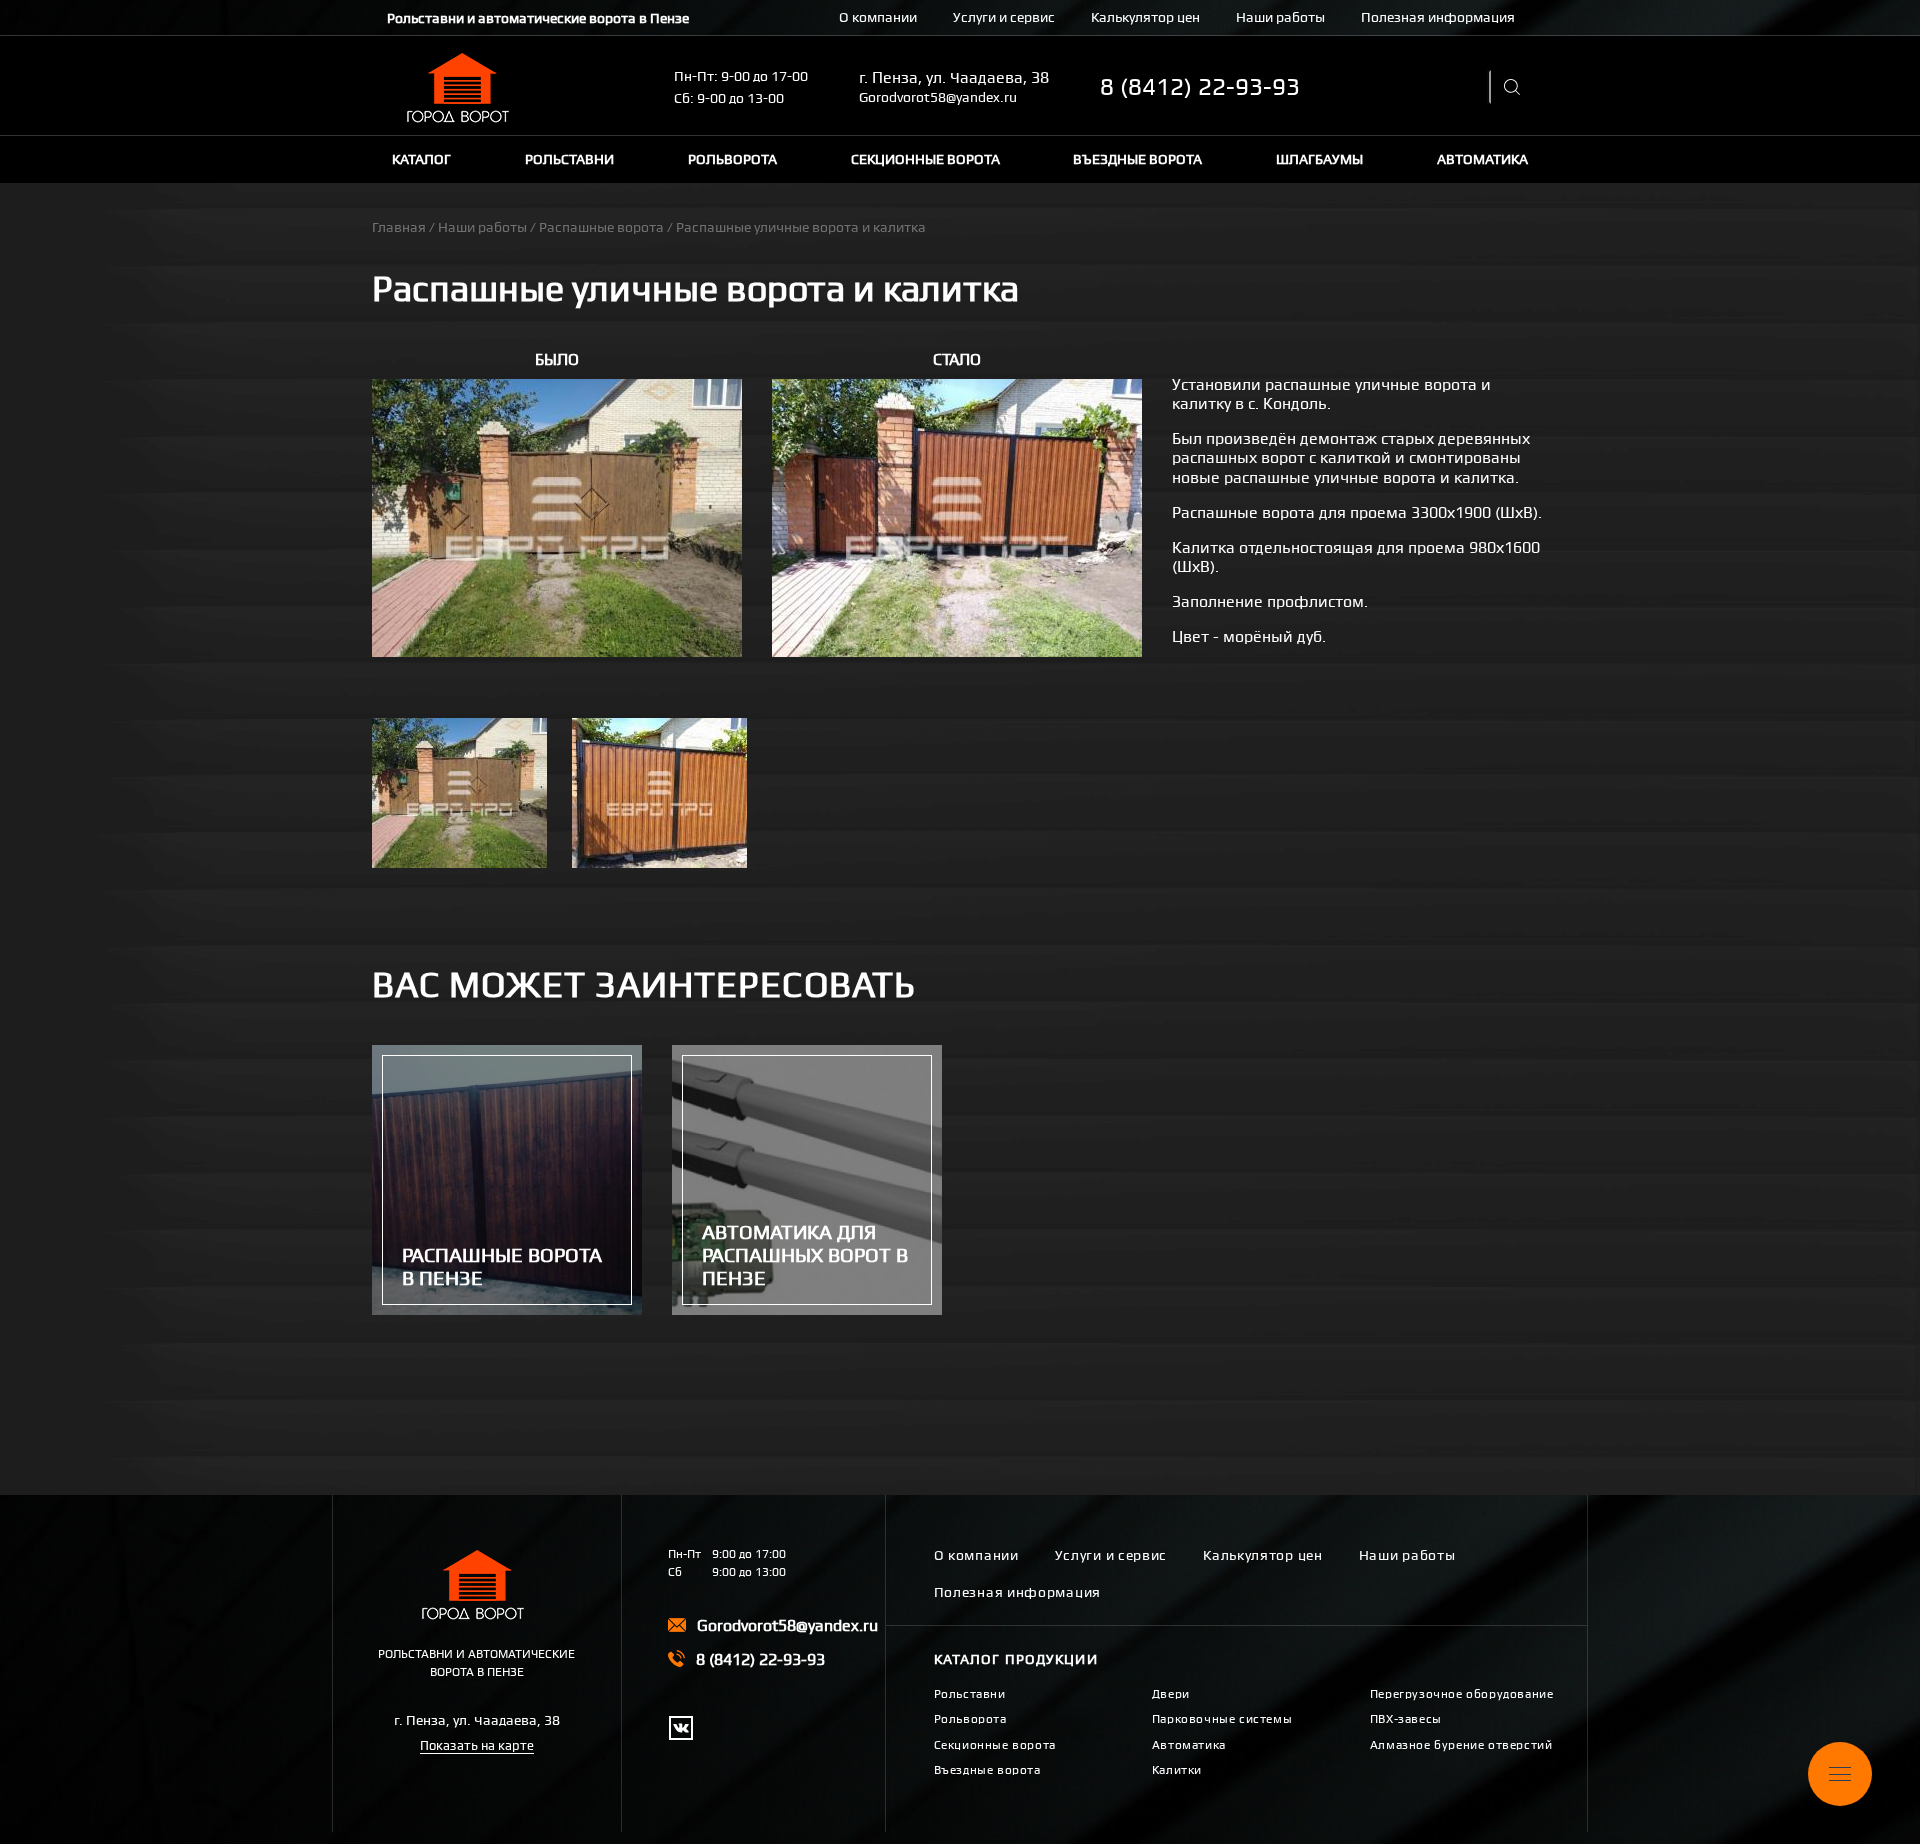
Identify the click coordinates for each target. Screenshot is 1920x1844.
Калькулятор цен (1145, 17)
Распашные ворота (601, 227)
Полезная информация (1438, 17)
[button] (557, 518)
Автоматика (1482, 159)
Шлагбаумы (1319, 159)
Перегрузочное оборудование (1462, 1694)
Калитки (1177, 1770)
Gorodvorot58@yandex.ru (938, 97)
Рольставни (569, 159)
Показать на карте (477, 1745)
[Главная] (462, 87)
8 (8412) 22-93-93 (1200, 87)
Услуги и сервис (1004, 17)
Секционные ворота (925, 159)
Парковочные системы (1222, 1719)
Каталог (421, 159)
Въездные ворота (1137, 159)
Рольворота (732, 159)
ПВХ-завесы (1406, 1719)
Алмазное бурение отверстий (1461, 1745)
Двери (1171, 1694)
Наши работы (1280, 17)
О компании (878, 17)
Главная (399, 227)
